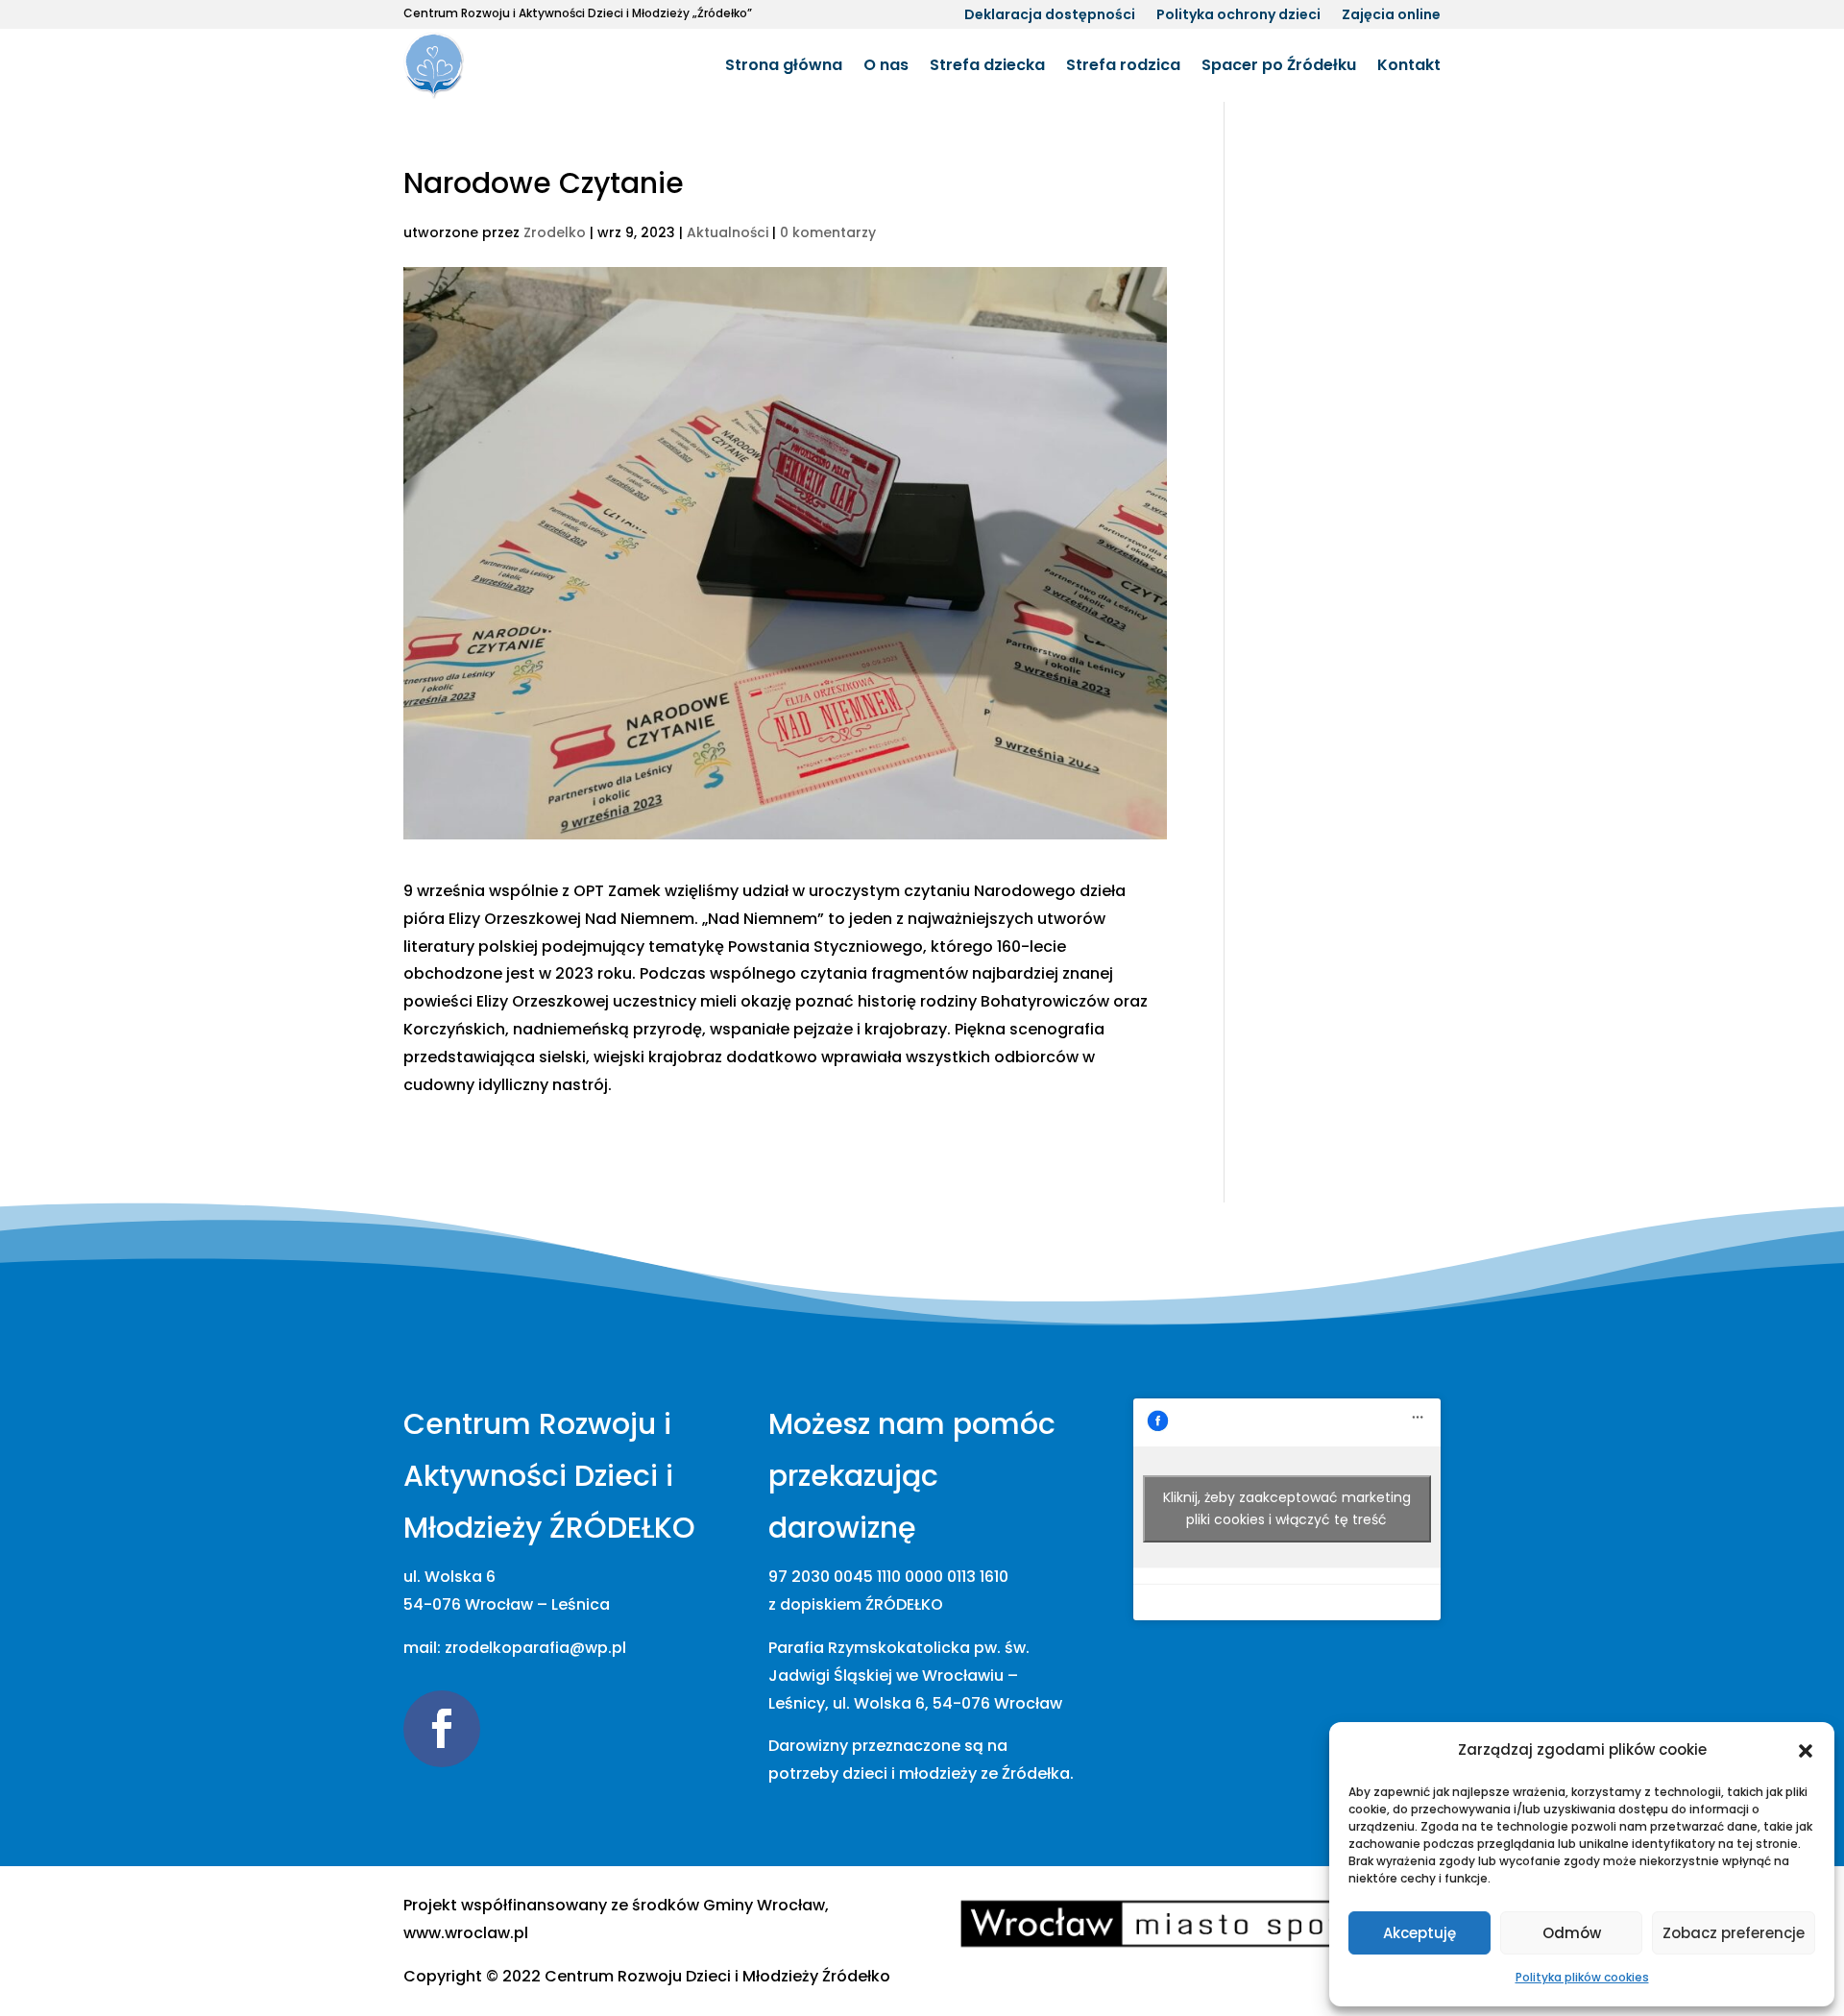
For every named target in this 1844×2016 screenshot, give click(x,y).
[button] (1806, 1751)
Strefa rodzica (1123, 65)
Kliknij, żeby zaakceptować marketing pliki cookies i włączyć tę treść (1287, 1508)
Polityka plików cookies (1582, 1977)
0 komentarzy (828, 232)
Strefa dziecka (987, 65)
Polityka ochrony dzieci (1238, 16)
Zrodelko (555, 232)
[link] (717, 1976)
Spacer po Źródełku (1279, 65)
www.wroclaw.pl (466, 1933)
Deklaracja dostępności (1050, 16)
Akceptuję (1419, 1933)
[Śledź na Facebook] (442, 1729)
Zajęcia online (1391, 16)
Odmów (1572, 1933)
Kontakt (1409, 65)
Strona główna (784, 65)
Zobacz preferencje (1734, 1933)
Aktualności (728, 232)
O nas (886, 65)
